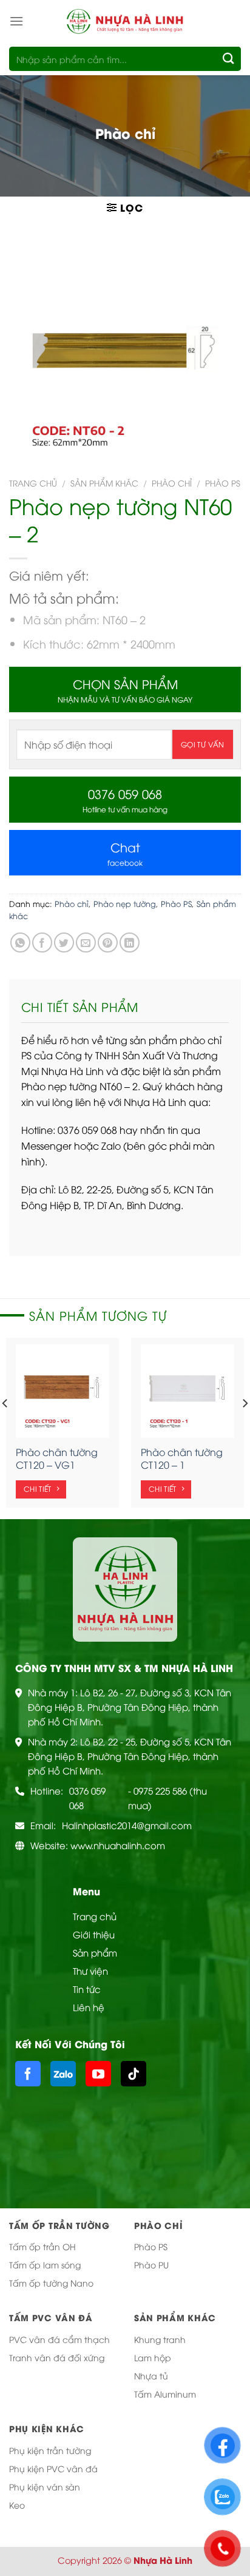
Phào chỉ (172, 483)
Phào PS (223, 483)
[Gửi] (229, 59)
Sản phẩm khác (104, 483)
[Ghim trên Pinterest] (108, 942)
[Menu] (16, 21)
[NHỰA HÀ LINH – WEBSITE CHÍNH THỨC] (125, 21)
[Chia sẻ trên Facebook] (42, 942)
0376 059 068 (87, 1798)
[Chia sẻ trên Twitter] (64, 942)
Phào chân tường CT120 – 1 (182, 1458)
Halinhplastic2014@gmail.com (127, 1825)
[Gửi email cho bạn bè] (86, 942)
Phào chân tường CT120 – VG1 (57, 1458)
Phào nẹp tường (125, 903)
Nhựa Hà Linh (163, 2560)
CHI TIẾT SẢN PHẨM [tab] (80, 1006)
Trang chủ (33, 483)
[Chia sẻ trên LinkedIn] (130, 942)
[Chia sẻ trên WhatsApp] (20, 942)
